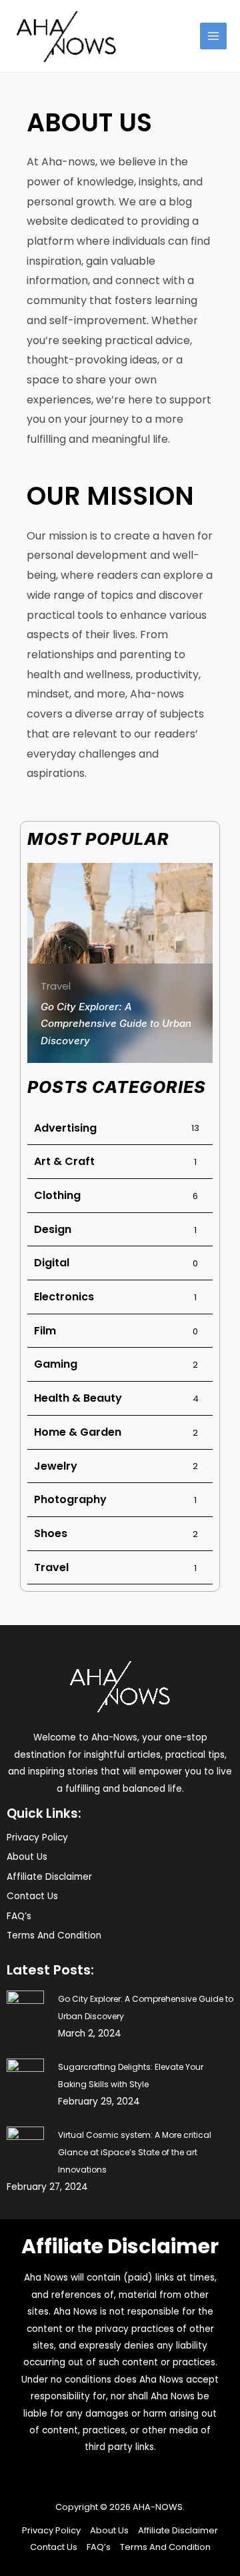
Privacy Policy (37, 1837)
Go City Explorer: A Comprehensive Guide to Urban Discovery (116, 1024)
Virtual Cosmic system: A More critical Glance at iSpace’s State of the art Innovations (135, 2152)
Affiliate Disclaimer (49, 1877)
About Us (27, 1857)
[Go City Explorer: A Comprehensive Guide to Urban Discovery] (25, 2009)
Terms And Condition (54, 1936)
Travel (56, 986)
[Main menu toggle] (214, 36)
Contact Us (32, 1896)
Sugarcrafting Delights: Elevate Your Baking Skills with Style (131, 2076)
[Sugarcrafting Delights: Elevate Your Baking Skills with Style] (25, 2077)
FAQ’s (19, 1916)
